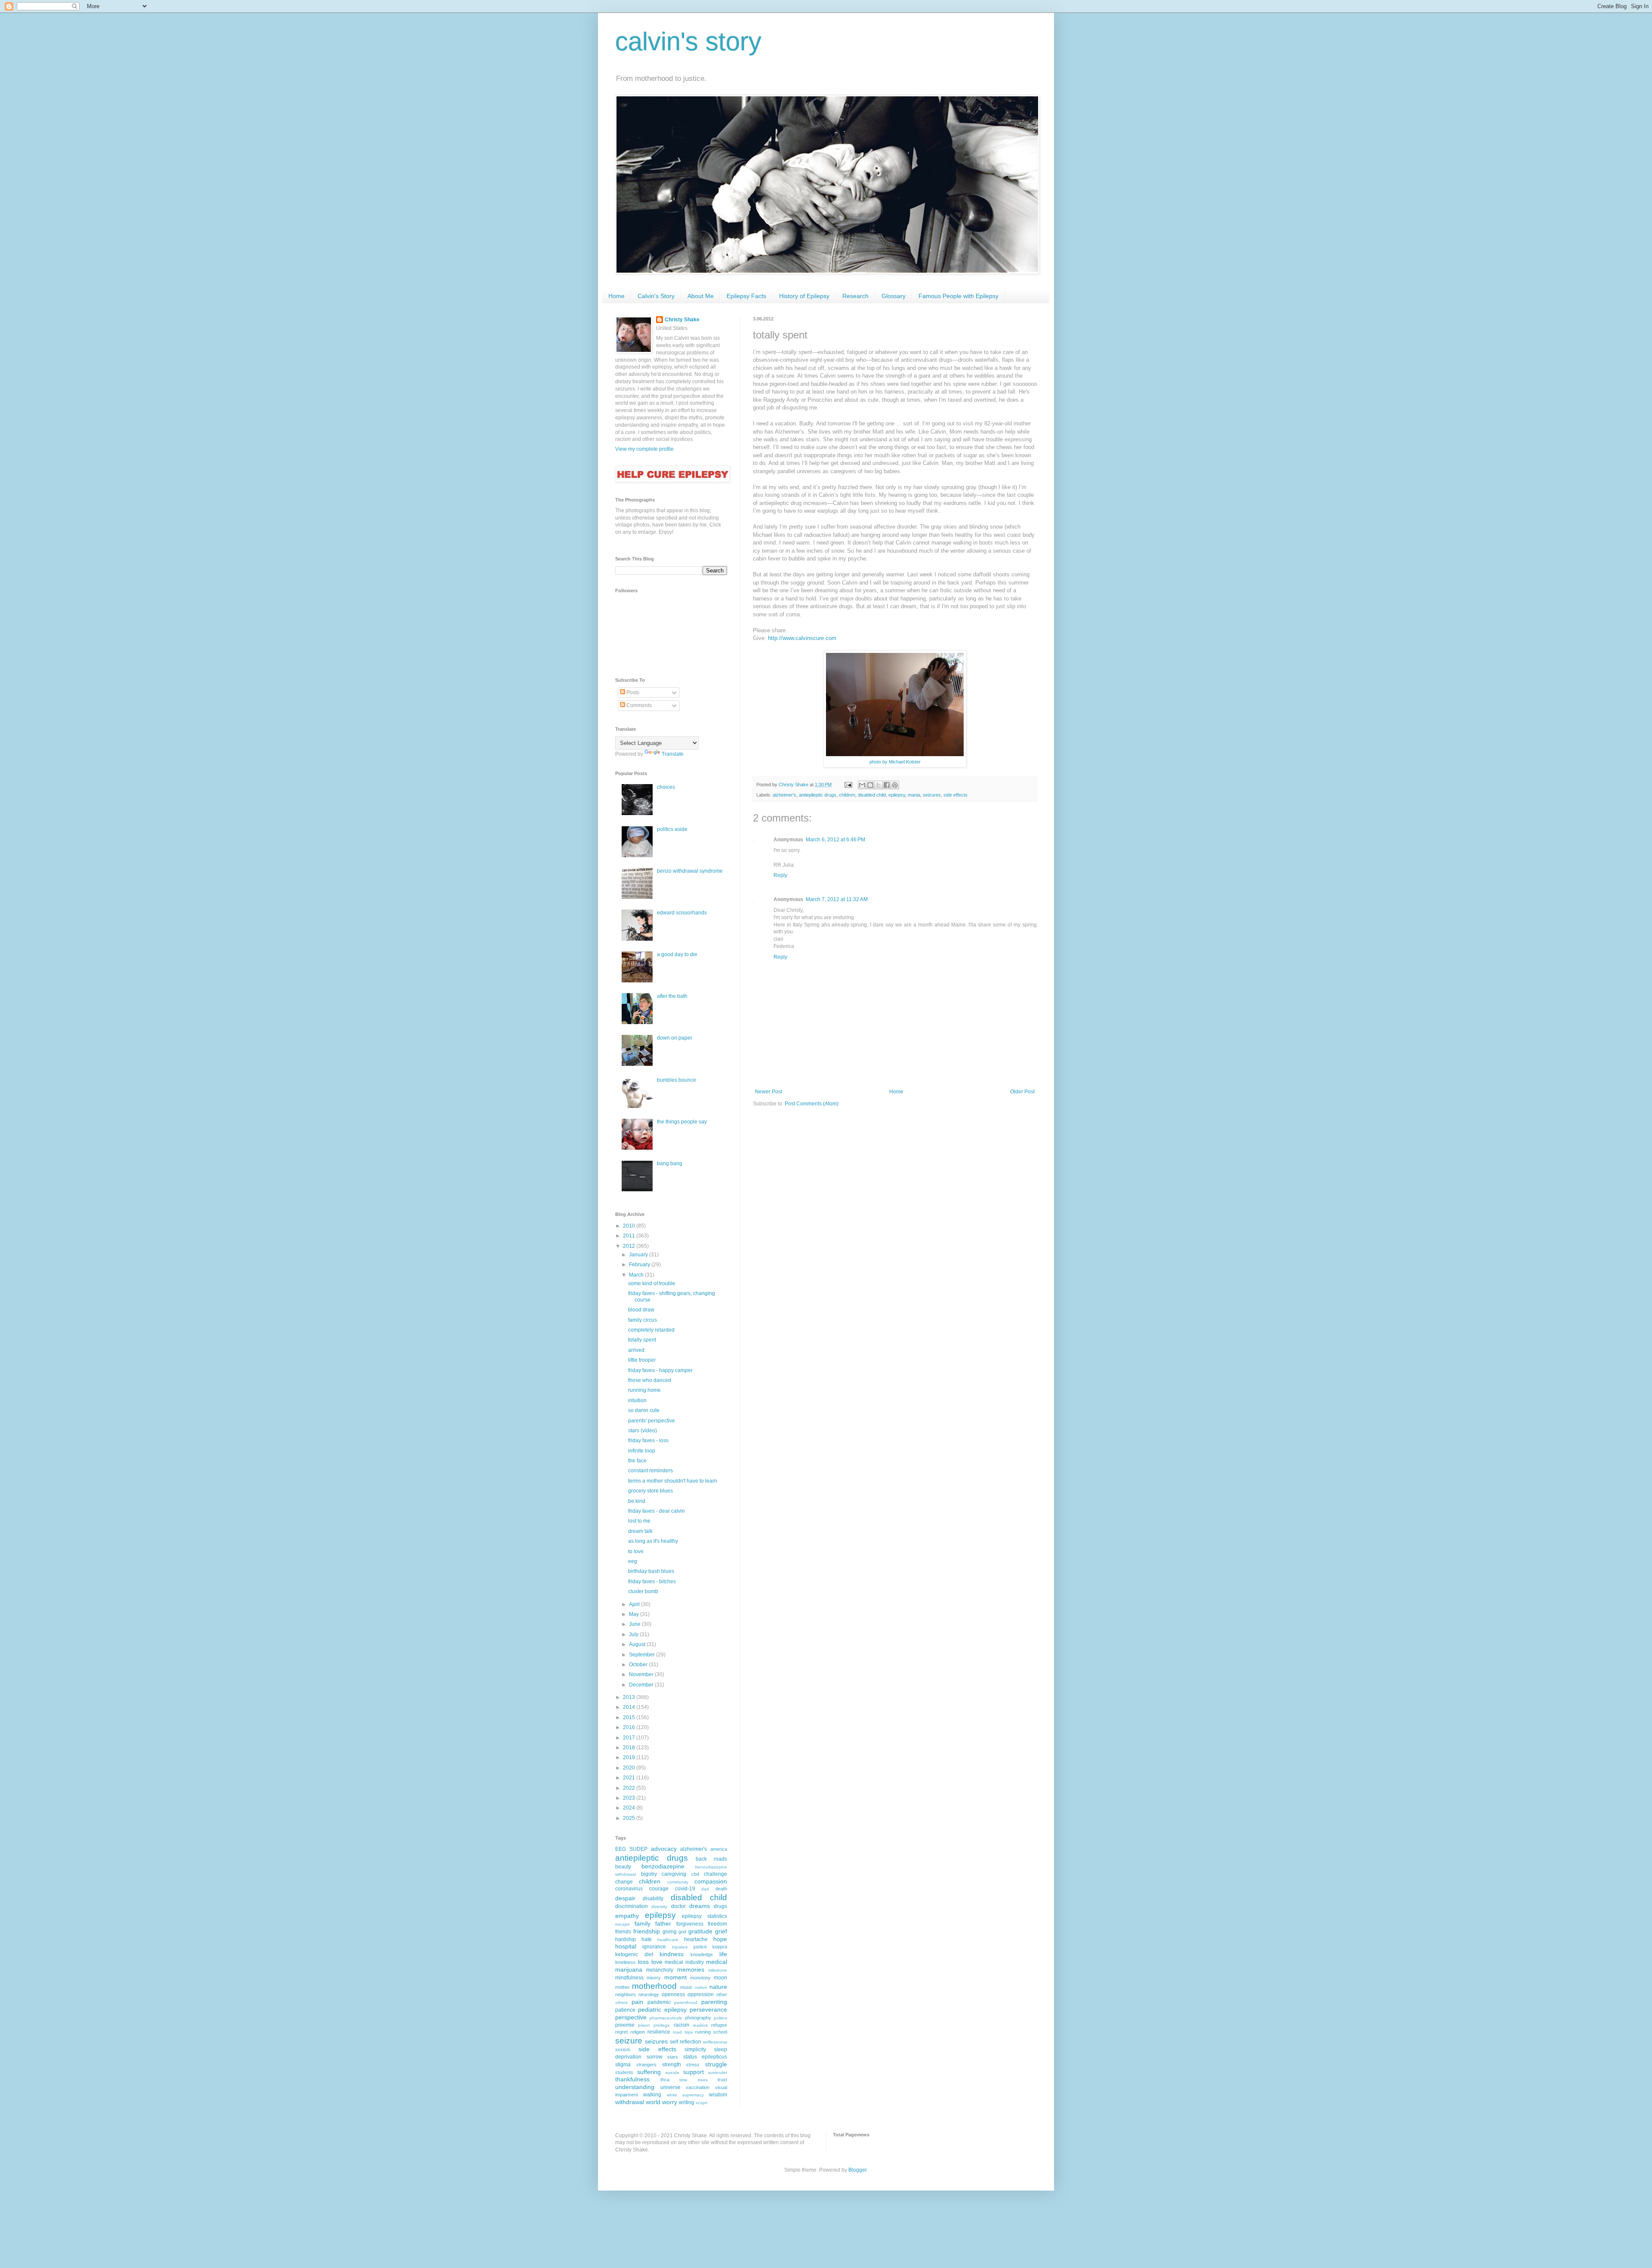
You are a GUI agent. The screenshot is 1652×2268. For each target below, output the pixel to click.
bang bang (670, 1163)
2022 (630, 1788)
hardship (626, 1939)
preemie (625, 2025)
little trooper (642, 1360)
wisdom (718, 2095)
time (683, 2080)
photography (698, 2018)
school (720, 2032)
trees (703, 2080)
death (721, 1889)
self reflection (686, 2042)
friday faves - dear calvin (656, 1511)
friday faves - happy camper (660, 1370)
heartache (696, 1939)
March (637, 1275)
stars (673, 2057)
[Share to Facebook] (887, 785)
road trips (683, 2032)
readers (700, 2025)
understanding (635, 2087)
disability (653, 1899)
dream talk (640, 1531)
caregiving (674, 1874)
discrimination (632, 1906)
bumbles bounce (677, 1080)
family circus (643, 1320)
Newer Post (769, 1092)
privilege (662, 2025)
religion (638, 2032)
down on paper (675, 1038)
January (639, 1255)
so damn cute (644, 1410)
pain (637, 2002)
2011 (630, 1236)
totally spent (642, 1340)
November (642, 1674)
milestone (718, 1970)
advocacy (664, 1849)
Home (616, 296)
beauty (623, 1867)
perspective (631, 2017)
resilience (659, 2032)
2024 (630, 1808)
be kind (637, 1501)
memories (691, 1969)
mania (914, 795)
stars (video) (643, 1431)
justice (700, 1947)
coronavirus (629, 1889)
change (624, 1882)
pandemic (659, 2002)
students (624, 2072)
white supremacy (685, 2095)
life (723, 1954)
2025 (630, 1818)
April (635, 1604)
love (657, 1962)
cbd (695, 1874)
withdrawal (630, 2102)
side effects (955, 795)
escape (623, 1924)
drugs (720, 1906)
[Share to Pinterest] (895, 785)
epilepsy (897, 795)
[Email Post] (848, 785)
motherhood (654, 1986)
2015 (630, 1717)
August (638, 1644)
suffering (649, 2072)
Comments (638, 705)
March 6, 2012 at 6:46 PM (835, 840)
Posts (632, 692)
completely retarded (651, 1330)
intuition (637, 1400)
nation (701, 1987)
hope (720, 1939)
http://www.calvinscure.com (802, 638)
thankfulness (632, 2079)
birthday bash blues (651, 1571)
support (693, 2072)
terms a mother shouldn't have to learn (673, 1481)
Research (855, 296)
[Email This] (862, 785)
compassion (711, 1881)
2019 (630, 1757)
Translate (673, 754)
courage (659, 1889)
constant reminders (650, 1471)
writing (687, 2102)
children (847, 795)
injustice (680, 1947)
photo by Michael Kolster (895, 762)
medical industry (684, 1962)
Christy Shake (682, 320)
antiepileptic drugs (818, 795)
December (642, 1685)
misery (654, 1978)
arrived (636, 1350)
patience (625, 2010)
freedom (717, 1924)
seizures (932, 795)
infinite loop (642, 1451)
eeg (633, 1561)
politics (720, 2018)
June (635, 1624)
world (653, 2102)
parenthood (686, 2002)
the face (637, 1461)
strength (672, 2065)
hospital (626, 1946)
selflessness (715, 2042)
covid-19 (685, 1889)
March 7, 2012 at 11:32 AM (837, 899)
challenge (715, 1874)
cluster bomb (643, 1591)
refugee (719, 2025)
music (686, 1987)
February (640, 1265)
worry (670, 2102)
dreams (700, 1906)
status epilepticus (705, 2057)
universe (670, 2087)
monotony (700, 1978)
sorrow (655, 2057)
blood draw (641, 1310)
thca (665, 2080)
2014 (630, 1707)
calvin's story (688, 42)
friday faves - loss (648, 1440)
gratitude (700, 1931)
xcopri (701, 2103)
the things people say (682, 1122)
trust (722, 2080)
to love (636, 1551)
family (643, 1923)
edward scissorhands (682, 913)
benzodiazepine (663, 1866)
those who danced (650, 1380)
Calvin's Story (656, 296)
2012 (630, 1246)
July (634, 1634)
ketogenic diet (634, 1954)
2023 (630, 1798)
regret (621, 2032)
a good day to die (677, 954)
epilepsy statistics (704, 1916)
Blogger (857, 2170)
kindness (672, 1954)
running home (644, 1390)
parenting (714, 2002)
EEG (621, 1849)
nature (718, 1987)
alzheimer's (784, 795)
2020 (630, 1768)
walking (652, 2095)
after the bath (672, 996)
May (635, 1614)
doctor (678, 1906)
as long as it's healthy (653, 1541)
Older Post (1022, 1092)
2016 (630, 1727)
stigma (623, 2065)
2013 (630, 1697)
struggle (716, 2064)
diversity (659, 1906)
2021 (630, 1778)
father (663, 1923)
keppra (720, 1947)
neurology (649, 1994)
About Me (701, 296)
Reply (780, 875)
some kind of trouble (652, 1283)
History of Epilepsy (804, 296)
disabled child (872, 795)
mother (623, 1987)
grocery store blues (650, 1491)
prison (644, 2025)
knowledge (702, 1954)
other (722, 1994)
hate (647, 1939)
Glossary (894, 296)
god (682, 1932)
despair (625, 1898)
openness (673, 1994)
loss (643, 1962)
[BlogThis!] (870, 785)
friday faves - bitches (652, 1582)
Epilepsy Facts (746, 296)
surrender (718, 2073)
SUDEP (638, 1849)
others (621, 2002)
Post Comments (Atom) (812, 1104)
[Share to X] (878, 785)
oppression (701, 1994)
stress (693, 2065)
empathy (627, 1916)
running (703, 2032)
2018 (630, 1748)
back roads (711, 1859)
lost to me (639, 1521)
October (639, 1665)
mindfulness (629, 1978)
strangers (646, 2065)
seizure (629, 2041)
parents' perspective (652, 1421)
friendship (647, 1931)
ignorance (654, 1947)
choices (666, 787)
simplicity (695, 2050)
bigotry (649, 1874)
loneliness (626, 1962)
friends (623, 1932)
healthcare (668, 1940)
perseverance (708, 2010)
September (643, 1655)
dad (705, 1889)
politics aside (672, 829)
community (678, 1882)
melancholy (660, 1970)
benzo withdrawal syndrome (690, 871)
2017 (630, 1738)
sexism (623, 2050)
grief (721, 1931)
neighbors (626, 1994)
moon (720, 1978)
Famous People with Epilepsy (959, 296)
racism (681, 2025)
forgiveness (690, 1924)
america (719, 1849)
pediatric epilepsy (662, 2010)
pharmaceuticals (666, 2018)
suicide (672, 2073)
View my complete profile (644, 449)
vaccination (698, 2087)
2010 (630, 1226)
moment (675, 1977)
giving (670, 1932)
